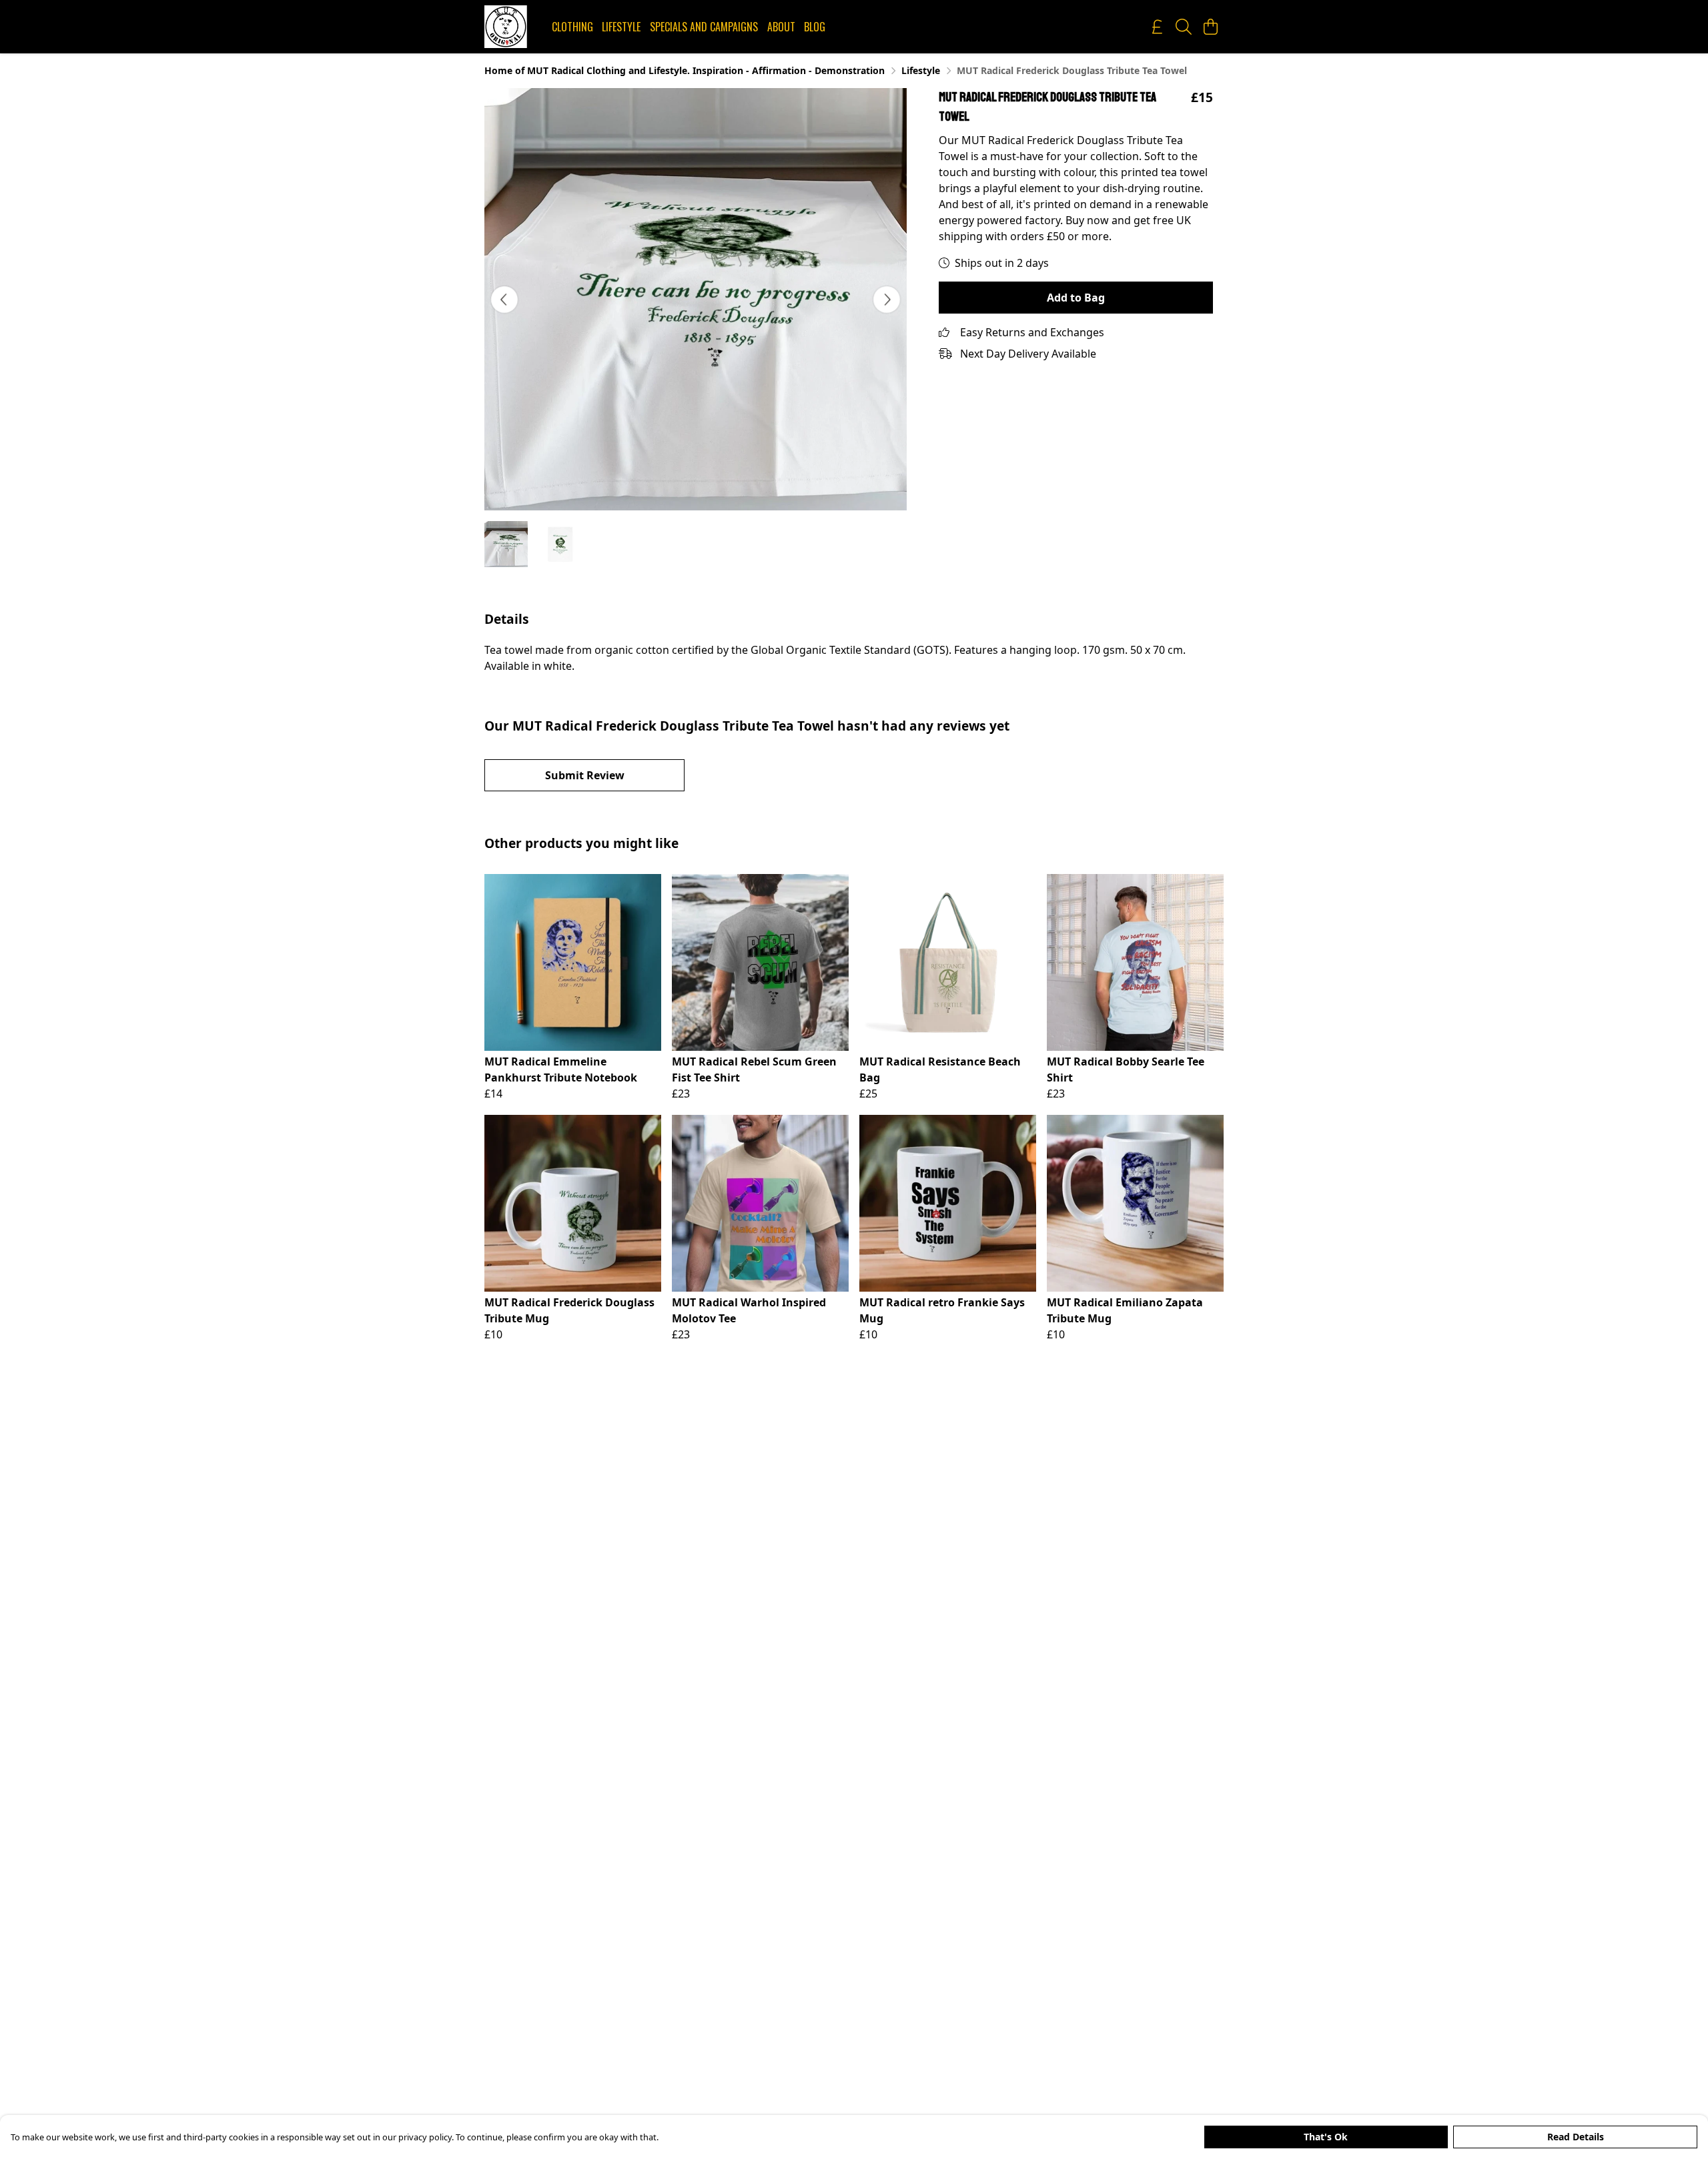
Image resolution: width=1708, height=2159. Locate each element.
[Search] (1184, 27)
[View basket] (1210, 27)
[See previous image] (504, 300)
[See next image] (887, 300)
